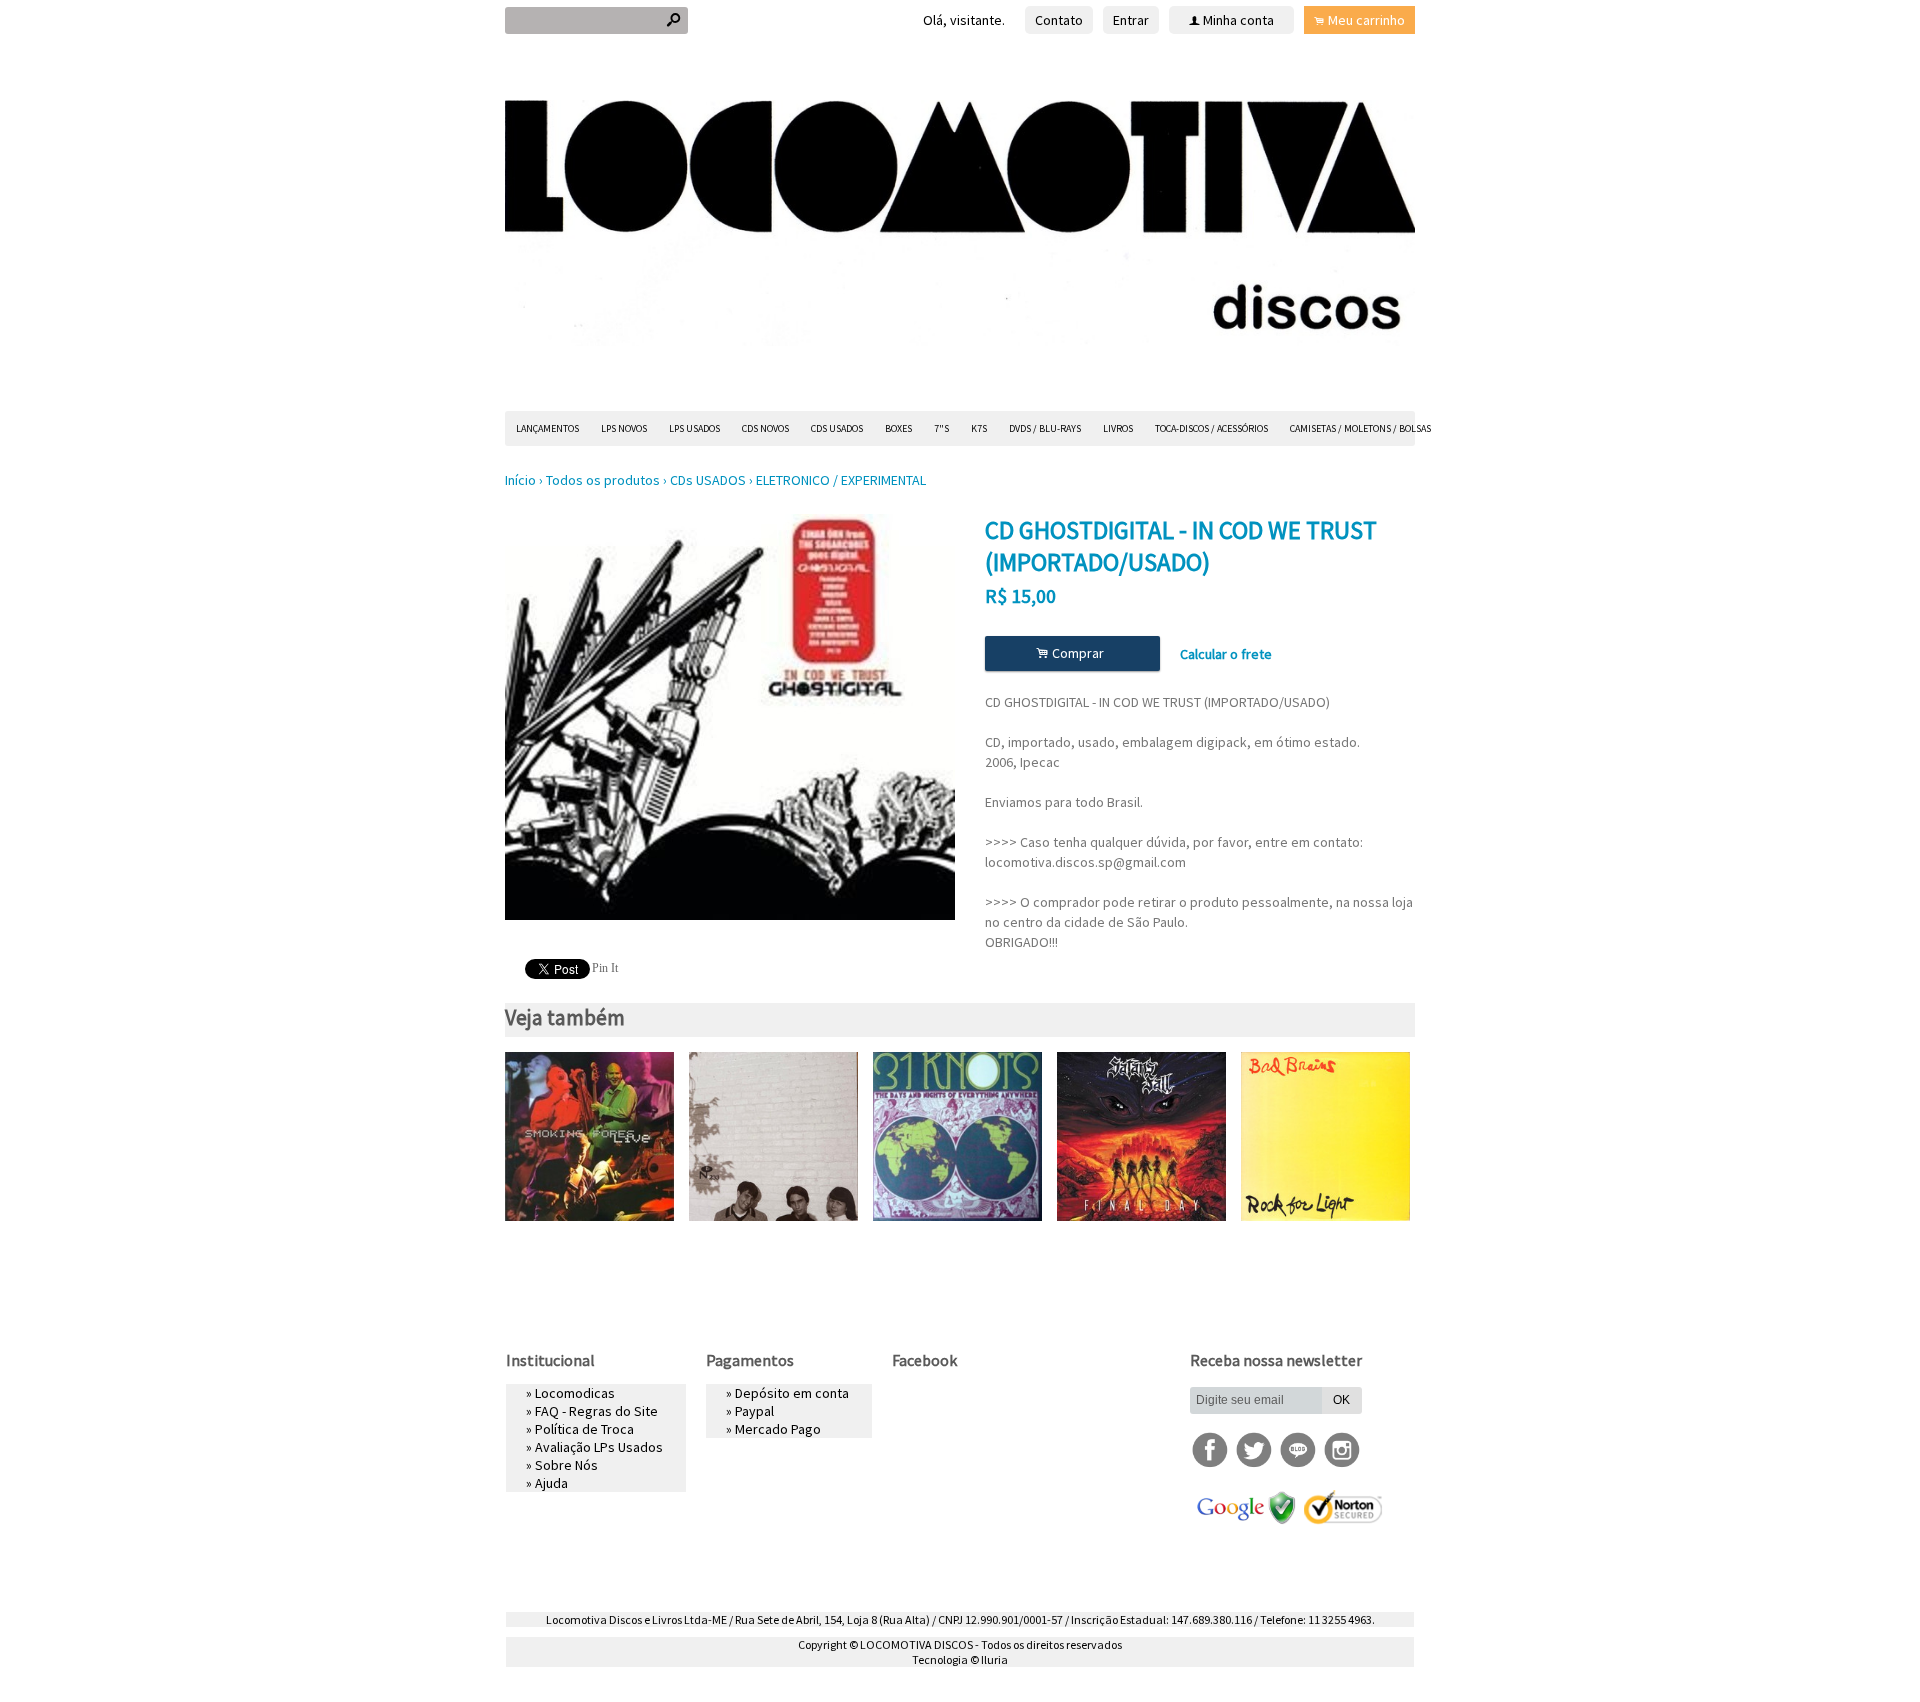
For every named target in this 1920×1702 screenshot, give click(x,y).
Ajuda (551, 1483)
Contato (1059, 20)
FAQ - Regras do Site (596, 1411)
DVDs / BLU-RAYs (1045, 428)
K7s (979, 428)
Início (520, 480)
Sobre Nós (566, 1465)
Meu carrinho (1366, 20)
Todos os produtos (603, 480)
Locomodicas (575, 1393)
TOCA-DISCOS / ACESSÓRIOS (1211, 428)
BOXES (898, 428)
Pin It (605, 968)
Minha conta (1238, 20)
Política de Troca (584, 1429)
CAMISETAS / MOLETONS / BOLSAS (1360, 428)
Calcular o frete (1226, 654)
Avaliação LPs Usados (599, 1447)
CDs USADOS (837, 428)
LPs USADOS (694, 428)
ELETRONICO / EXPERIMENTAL (841, 480)
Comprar (1073, 653)
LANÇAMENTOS (547, 428)
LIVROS (1118, 428)
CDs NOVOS (765, 428)
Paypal (754, 1411)
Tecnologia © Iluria (960, 1659)
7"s (941, 428)
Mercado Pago (778, 1429)
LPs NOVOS (624, 428)
